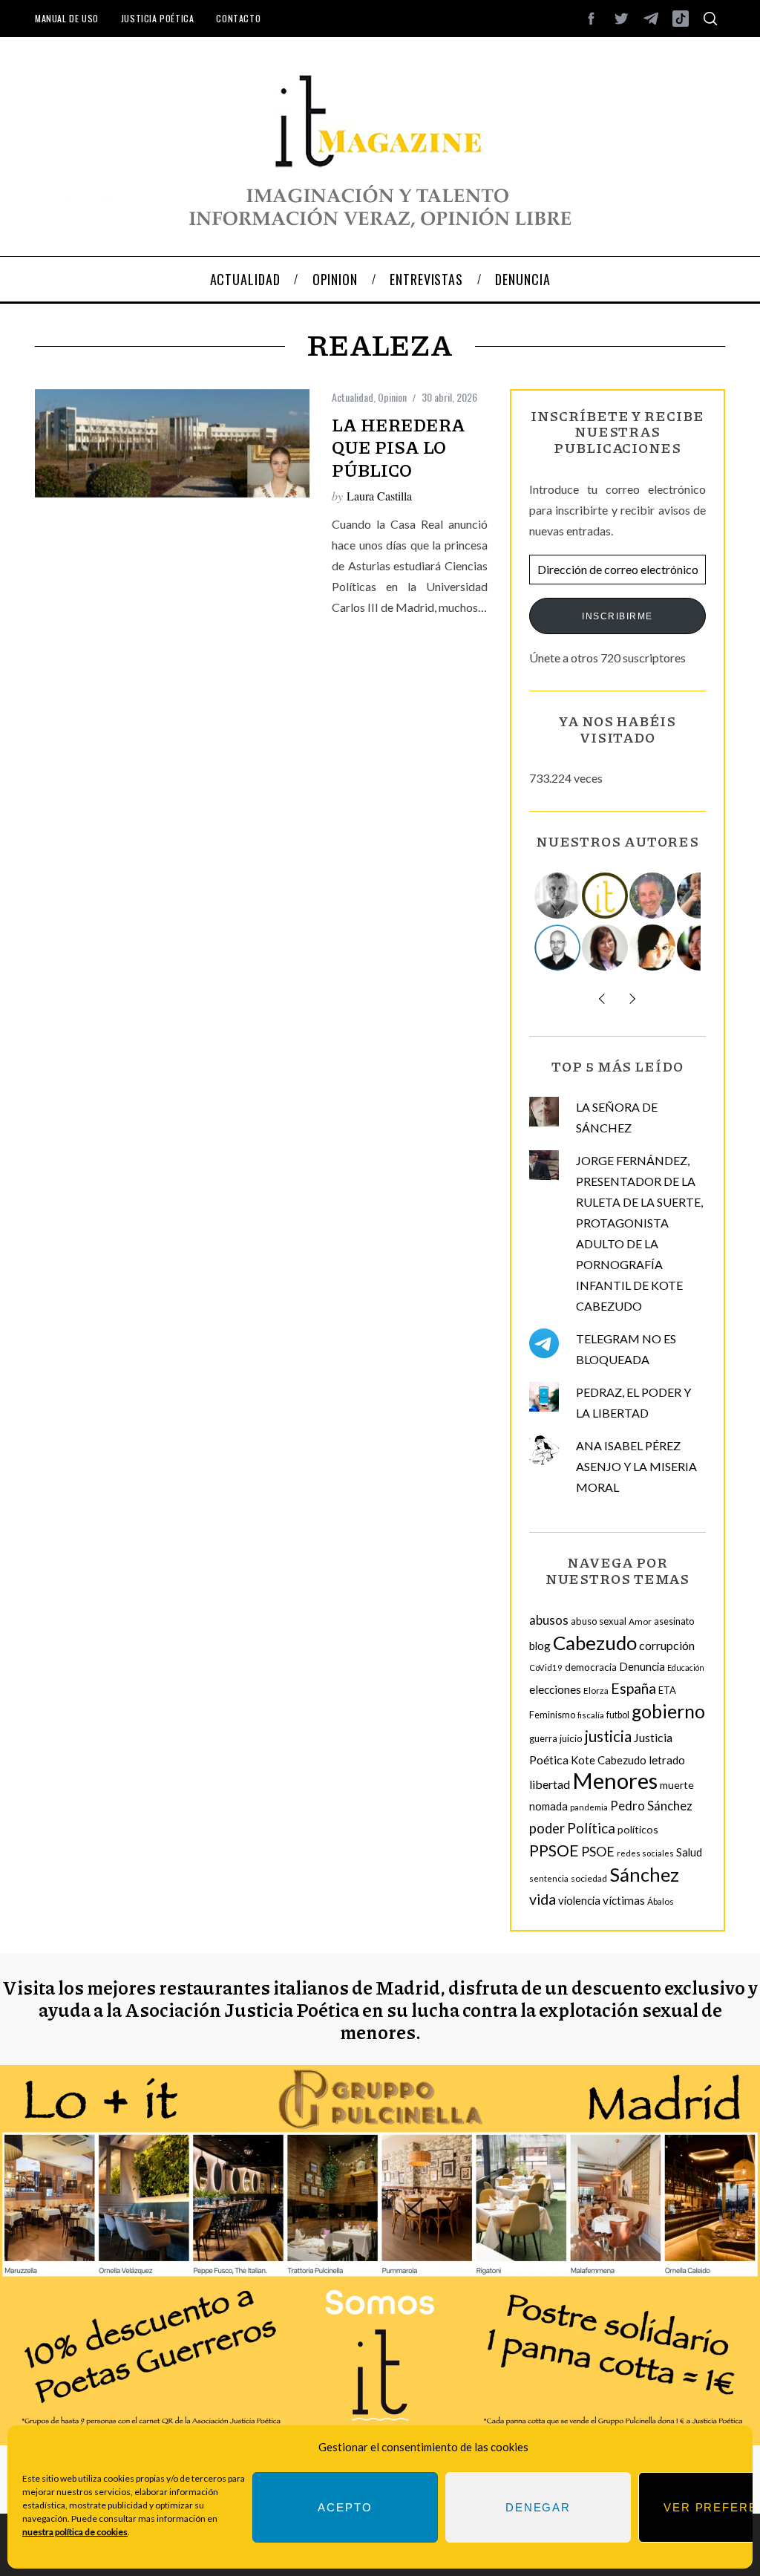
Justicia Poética (158, 18)
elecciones (555, 1689)
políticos (638, 1829)
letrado (667, 1760)
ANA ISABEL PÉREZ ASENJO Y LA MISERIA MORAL (636, 1466)
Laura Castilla (379, 496)
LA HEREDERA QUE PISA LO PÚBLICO (399, 447)
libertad (550, 1784)
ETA (667, 1690)
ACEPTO (345, 2507)
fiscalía (591, 1715)
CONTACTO (238, 18)
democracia (591, 1667)
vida (543, 1899)
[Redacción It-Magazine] (606, 896)
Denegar (538, 2507)
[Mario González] (653, 896)
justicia (608, 1736)
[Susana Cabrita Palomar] (606, 948)
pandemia (589, 1807)
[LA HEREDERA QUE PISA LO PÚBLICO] (172, 443)
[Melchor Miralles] (558, 896)
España (633, 1688)
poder (547, 1828)
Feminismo (552, 1715)
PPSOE (554, 1851)
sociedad (589, 1878)
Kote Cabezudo (609, 1760)
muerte (677, 1785)
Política (591, 1828)
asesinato (674, 1621)
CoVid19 (546, 1667)
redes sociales (645, 1853)
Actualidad (353, 397)
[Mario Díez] (558, 948)
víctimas (624, 1900)
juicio (571, 1738)
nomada (548, 1806)
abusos (549, 1620)
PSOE (598, 1851)
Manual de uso (67, 18)
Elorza (596, 1690)
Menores (615, 1780)
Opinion (392, 397)
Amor (640, 1621)
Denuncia (642, 1666)
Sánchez (644, 1874)
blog (540, 1646)
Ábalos (661, 1901)
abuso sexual (599, 1621)
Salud (689, 1852)
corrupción (667, 1645)
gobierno (668, 1711)
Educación (686, 1667)
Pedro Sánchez (651, 1806)
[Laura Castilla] (653, 948)
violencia (579, 1900)
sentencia (549, 1878)
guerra (543, 1739)
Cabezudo (595, 1643)
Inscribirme (617, 616)
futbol (618, 1715)
